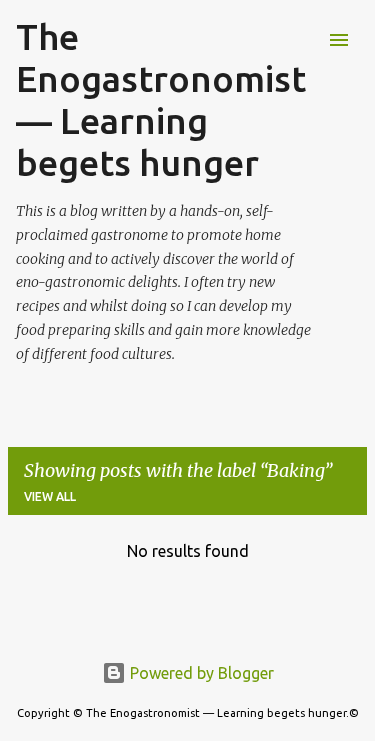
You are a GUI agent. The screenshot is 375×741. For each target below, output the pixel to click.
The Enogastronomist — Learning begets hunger (161, 99)
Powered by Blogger (200, 673)
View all (50, 496)
